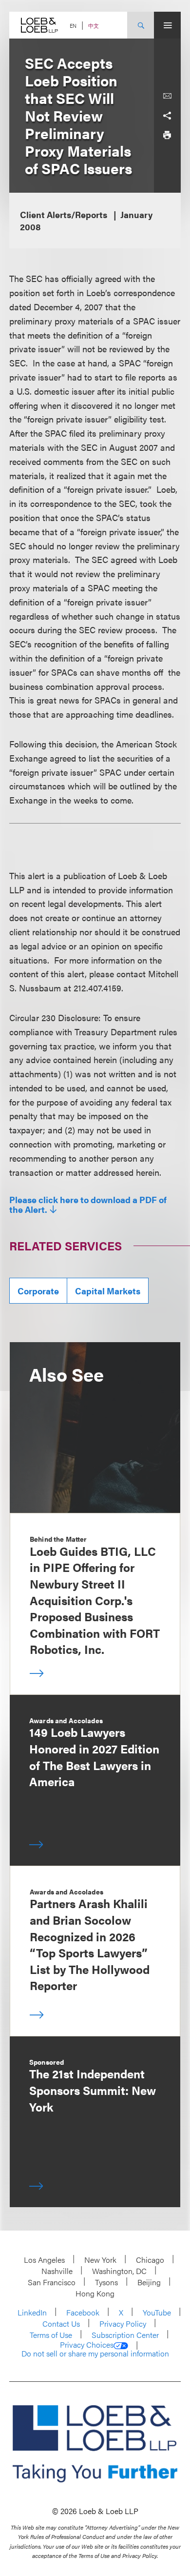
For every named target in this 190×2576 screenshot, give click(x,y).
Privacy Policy (123, 2324)
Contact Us (61, 2324)
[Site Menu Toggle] (167, 25)
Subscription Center (125, 2335)
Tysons (106, 2282)
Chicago (150, 2260)
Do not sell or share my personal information (95, 2354)
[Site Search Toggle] (141, 25)
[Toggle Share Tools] (167, 116)
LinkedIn (32, 2312)
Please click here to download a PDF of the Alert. (88, 1205)
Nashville (57, 2271)
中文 (94, 26)
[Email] (167, 96)
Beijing (149, 2282)
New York (100, 2260)
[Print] (167, 135)
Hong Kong (95, 2293)
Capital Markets (108, 1291)
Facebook (83, 2312)
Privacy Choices (87, 2345)
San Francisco (52, 2282)
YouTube (157, 2312)
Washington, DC (119, 2271)
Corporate (38, 1291)
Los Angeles (44, 2260)
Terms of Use (51, 2335)
